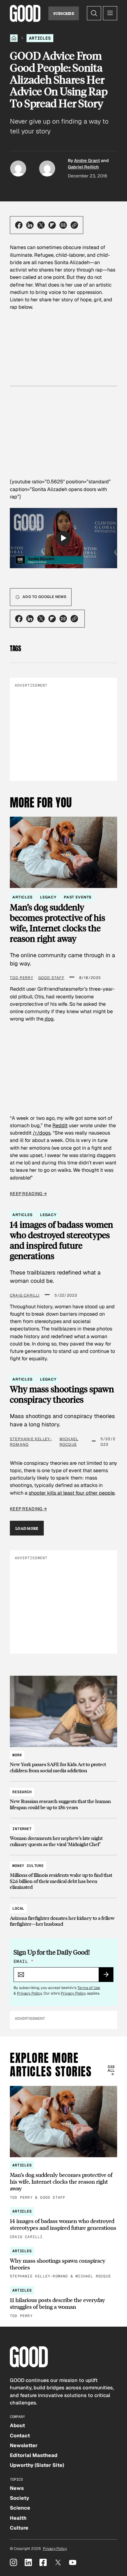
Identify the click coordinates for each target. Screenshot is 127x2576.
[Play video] (63, 538)
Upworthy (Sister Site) (37, 2465)
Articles (40, 38)
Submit (109, 1976)
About (17, 2425)
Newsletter (24, 2445)
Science (20, 2508)
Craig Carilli (25, 1295)
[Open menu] (110, 13)
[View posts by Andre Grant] (18, 168)
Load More (27, 1528)
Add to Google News (44, 597)
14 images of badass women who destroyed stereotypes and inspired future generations (61, 1240)
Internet (22, 1829)
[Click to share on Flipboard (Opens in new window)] (52, 225)
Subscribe (64, 13)
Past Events (78, 897)
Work (17, 1755)
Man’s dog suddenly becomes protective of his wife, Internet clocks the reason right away (57, 923)
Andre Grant (87, 161)
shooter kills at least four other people (72, 1493)
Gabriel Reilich (83, 167)
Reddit (60, 1126)
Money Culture (28, 1866)
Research (22, 1792)
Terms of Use (89, 1988)
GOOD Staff (51, 978)
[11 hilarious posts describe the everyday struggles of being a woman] (63, 2303)
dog (49, 1019)
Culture (19, 2528)
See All (111, 2069)
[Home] (14, 38)
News (17, 2488)
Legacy (48, 897)
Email (23, 1961)
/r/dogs (42, 1133)
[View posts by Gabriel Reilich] (47, 168)
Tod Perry (22, 978)
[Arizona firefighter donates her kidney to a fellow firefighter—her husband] (63, 1913)
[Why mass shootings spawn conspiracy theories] (63, 2263)
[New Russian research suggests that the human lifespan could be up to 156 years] (63, 1797)
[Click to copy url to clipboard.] (74, 225)
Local (18, 1908)
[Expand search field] (94, 13)
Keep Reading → (28, 1194)
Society (19, 2498)
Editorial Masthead (34, 2455)
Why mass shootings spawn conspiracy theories (62, 1394)
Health (18, 2518)
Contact (20, 2436)
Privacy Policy (29, 1993)
